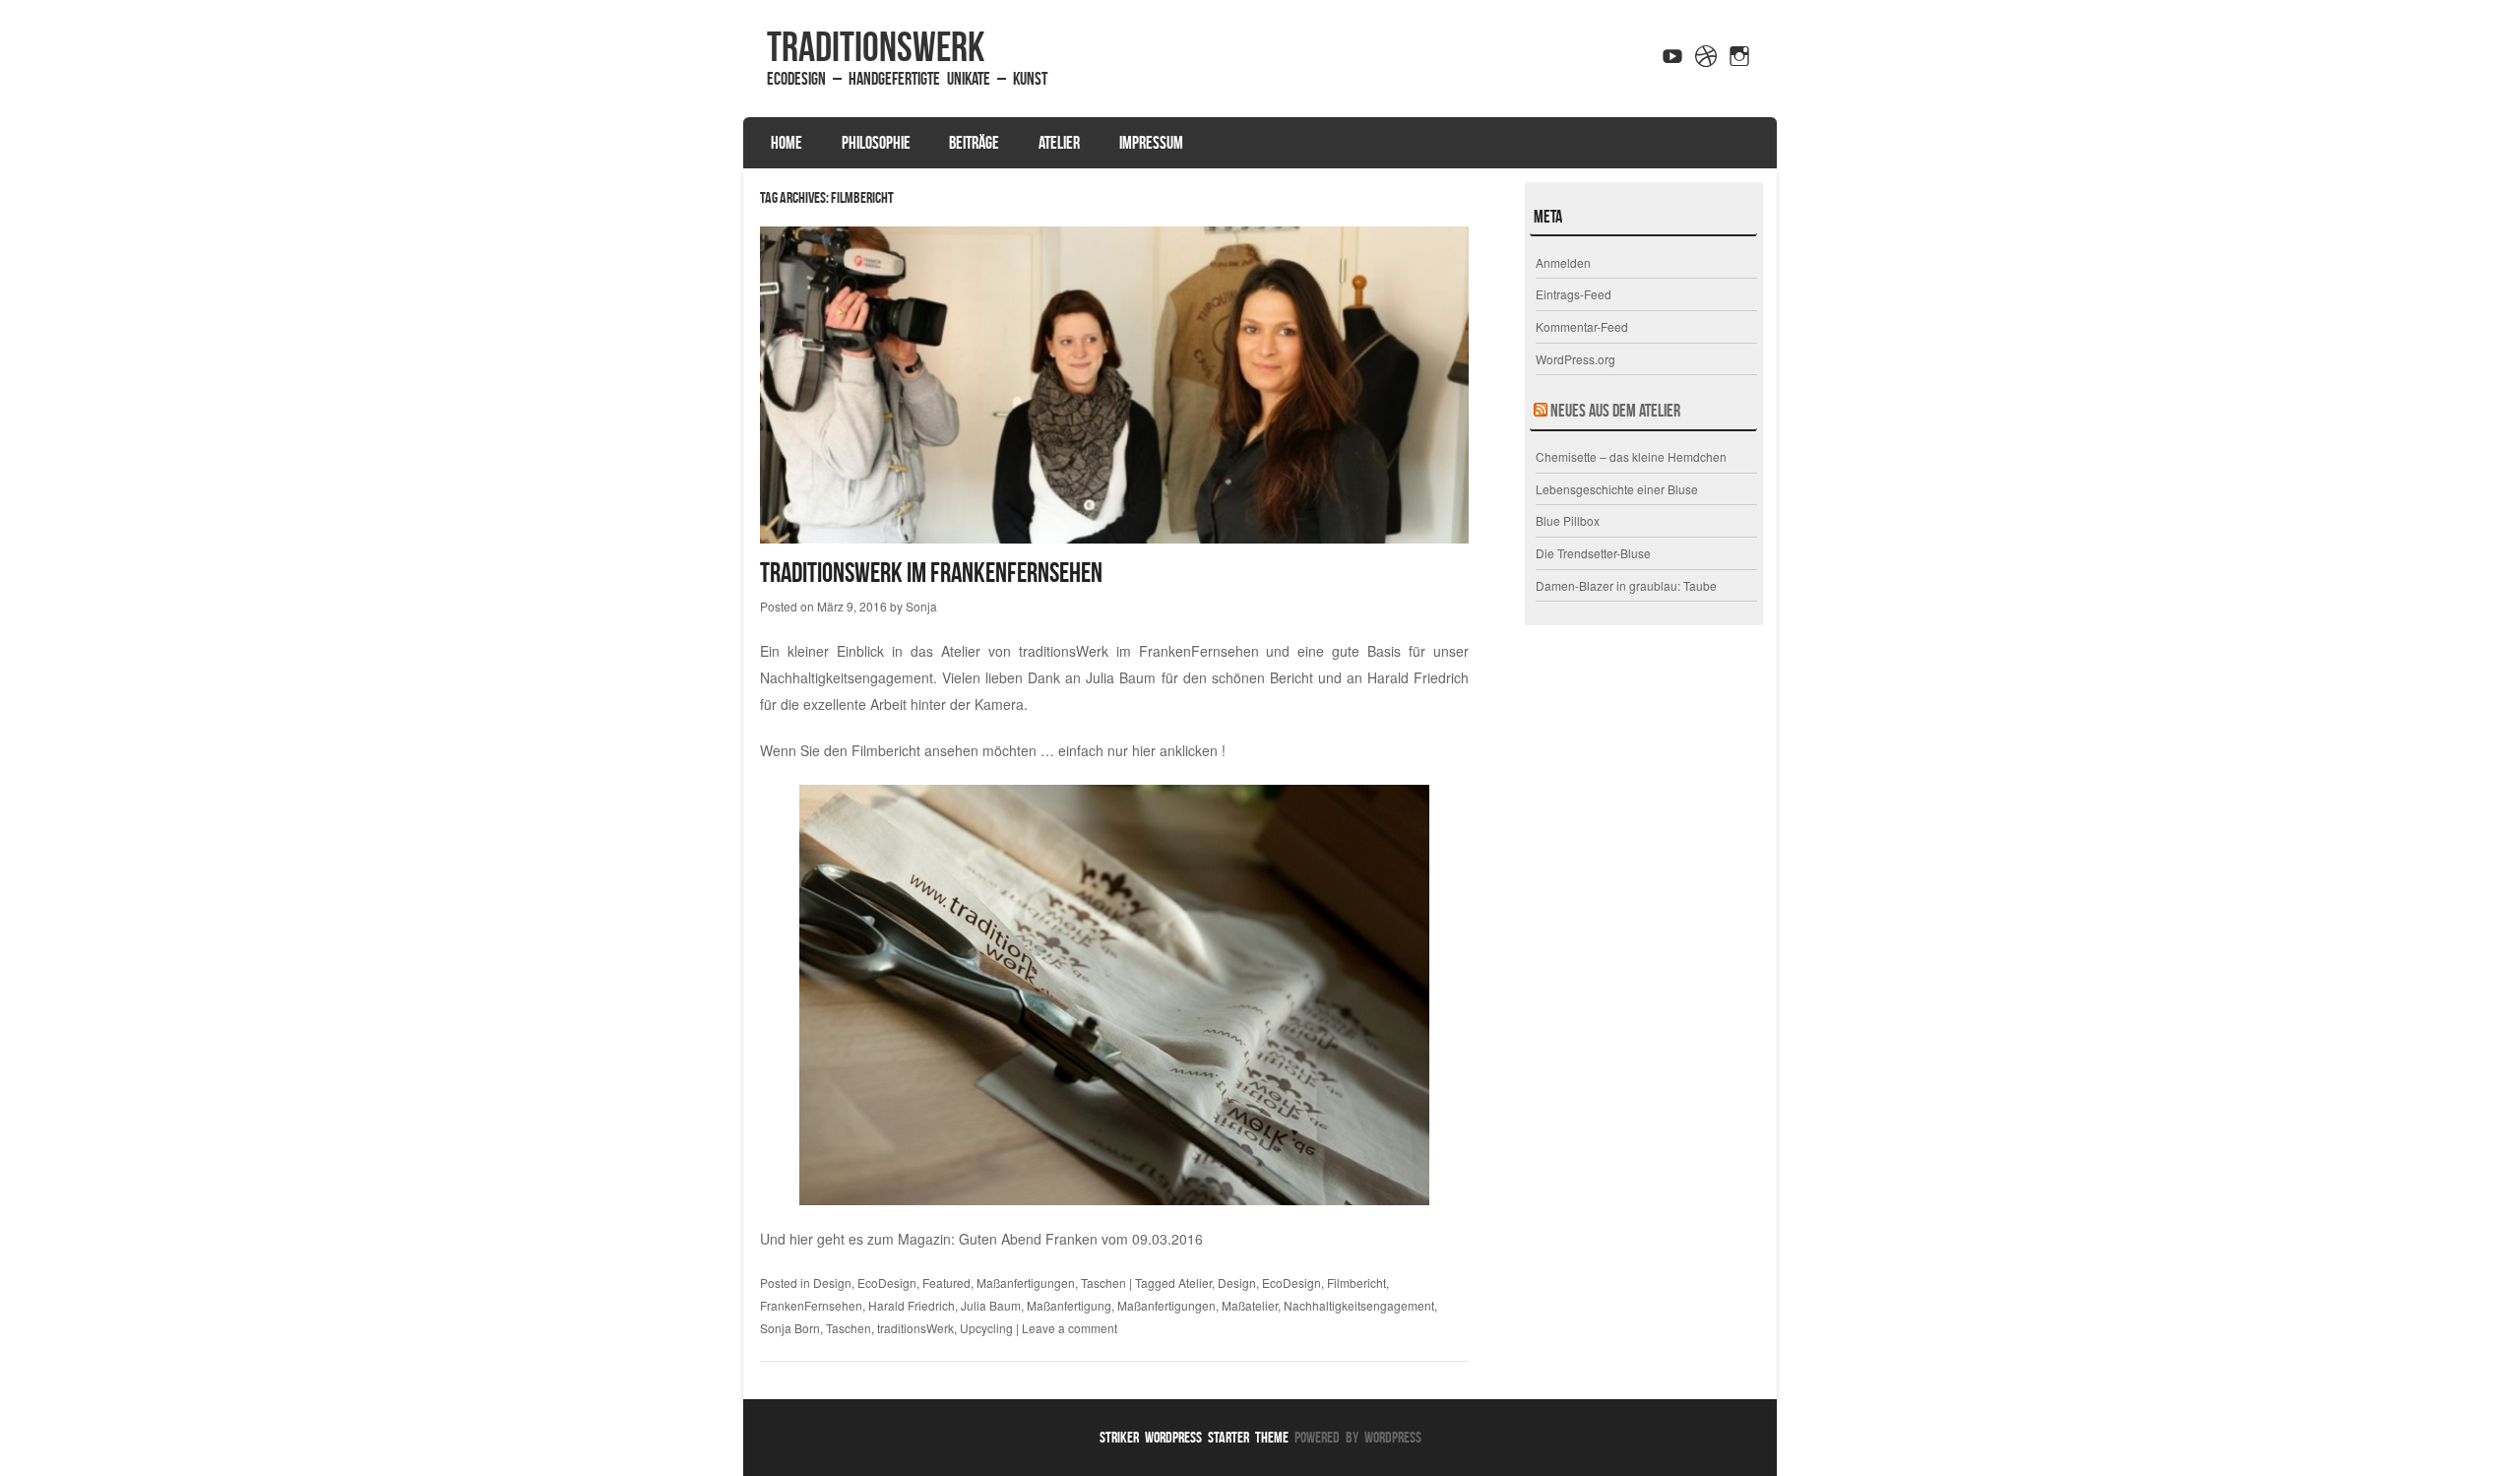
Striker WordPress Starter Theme (1194, 1437)
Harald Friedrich (912, 1305)
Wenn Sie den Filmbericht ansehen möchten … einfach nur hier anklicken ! (993, 750)
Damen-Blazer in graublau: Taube (1626, 585)
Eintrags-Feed (1574, 294)
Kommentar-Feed (1582, 326)
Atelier (1059, 143)
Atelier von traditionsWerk (1025, 651)
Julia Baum (991, 1305)
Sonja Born (790, 1328)
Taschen (1103, 1283)
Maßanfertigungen (1026, 1283)
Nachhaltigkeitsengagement (1359, 1305)
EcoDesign (887, 1283)
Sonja (921, 606)
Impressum (1151, 143)
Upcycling (986, 1328)
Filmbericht (1356, 1283)
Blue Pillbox (1568, 520)
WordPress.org (1575, 359)
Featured (946, 1283)
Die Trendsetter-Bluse (1593, 553)
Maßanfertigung (1069, 1305)
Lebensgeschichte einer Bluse (1617, 489)
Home (787, 143)
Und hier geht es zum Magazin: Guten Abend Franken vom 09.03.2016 (981, 1239)
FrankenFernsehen (811, 1305)
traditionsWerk (876, 46)
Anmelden (1563, 262)
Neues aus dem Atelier (1615, 411)
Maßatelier (1250, 1305)
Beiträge (974, 143)
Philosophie (876, 143)
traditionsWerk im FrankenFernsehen (931, 573)
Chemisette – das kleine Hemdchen (1631, 456)
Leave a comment (1070, 1328)
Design (832, 1283)
